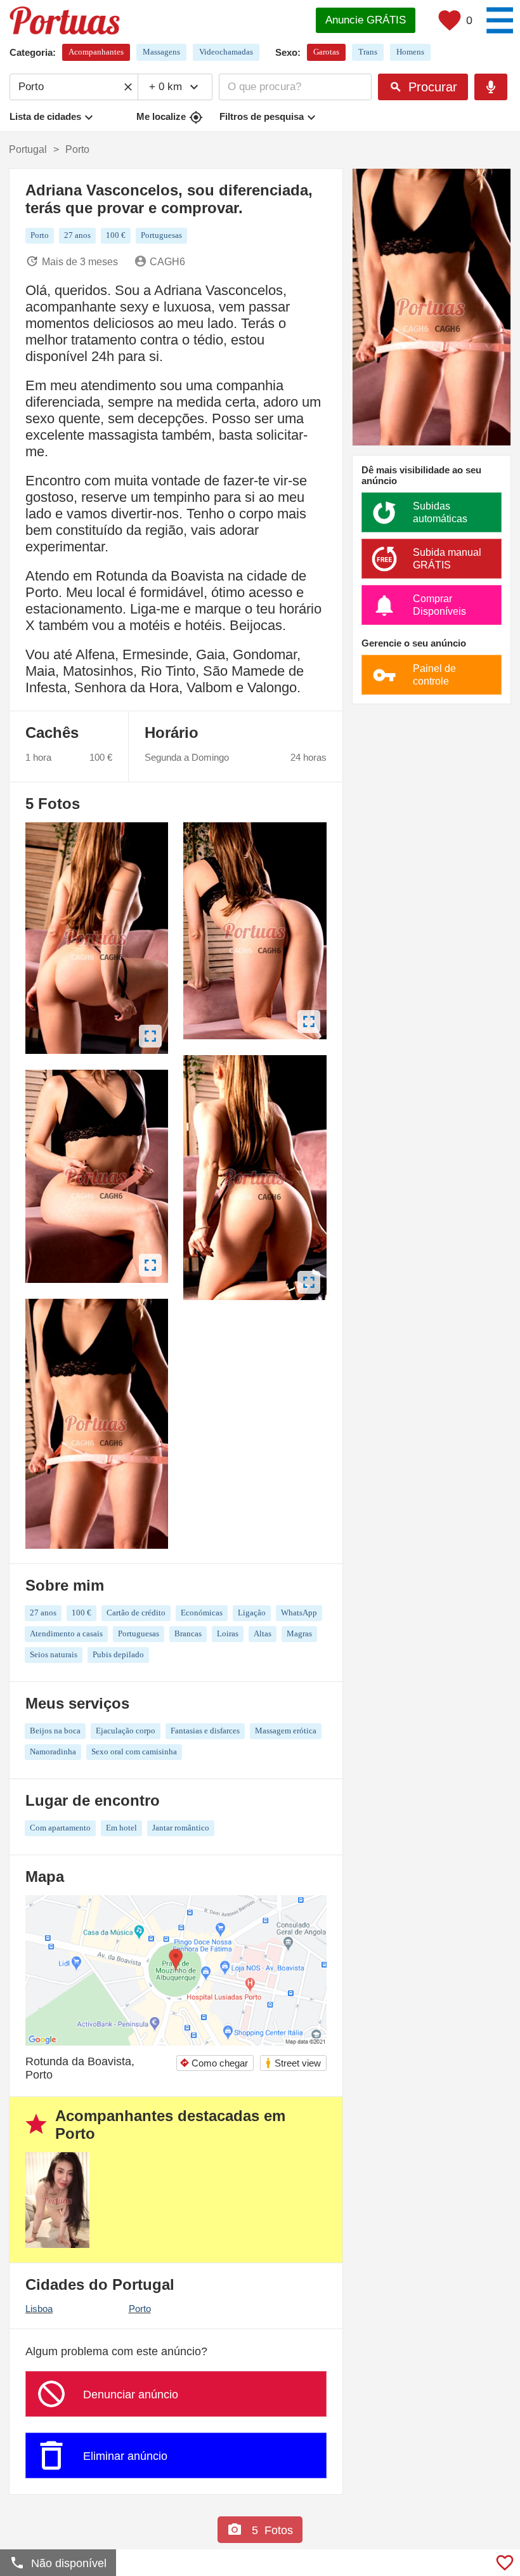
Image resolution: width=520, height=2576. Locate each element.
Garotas (326, 52)
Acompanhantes (96, 52)
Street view (293, 2063)
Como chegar (214, 2063)
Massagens (161, 52)
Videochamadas (226, 52)
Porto (140, 2309)
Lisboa (39, 2309)
